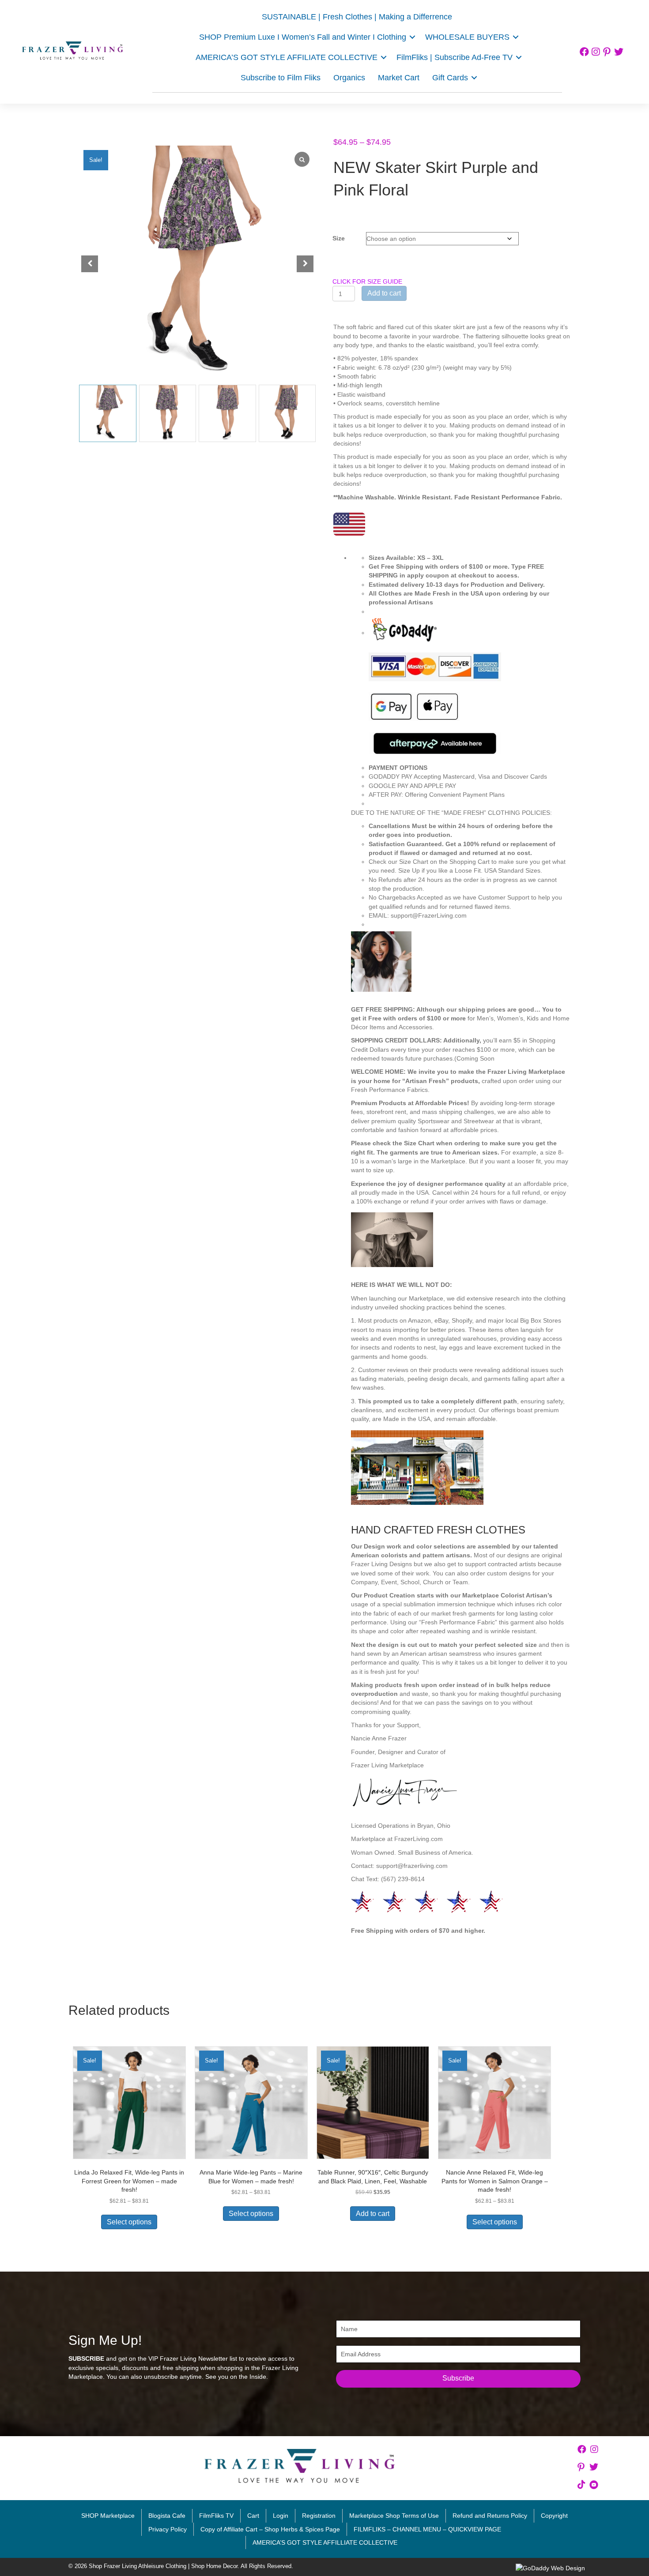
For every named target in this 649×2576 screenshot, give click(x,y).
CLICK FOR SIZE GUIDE (367, 281)
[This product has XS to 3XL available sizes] (469, 690)
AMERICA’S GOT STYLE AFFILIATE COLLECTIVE (287, 57)
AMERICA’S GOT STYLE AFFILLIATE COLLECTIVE (325, 2542)
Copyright (554, 2516)
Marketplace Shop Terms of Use (394, 2516)
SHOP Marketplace (108, 2516)
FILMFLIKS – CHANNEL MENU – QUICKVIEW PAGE (427, 2529)
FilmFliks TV (216, 2516)
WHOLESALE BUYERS (467, 37)
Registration (319, 2516)
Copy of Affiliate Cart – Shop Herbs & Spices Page (270, 2529)
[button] (412, 37)
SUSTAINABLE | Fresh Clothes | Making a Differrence (357, 17)
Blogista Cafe (167, 2516)
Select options (129, 2222)
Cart (253, 2516)
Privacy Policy (168, 2529)
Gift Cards (450, 78)
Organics (349, 78)
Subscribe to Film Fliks (281, 78)
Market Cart (399, 78)
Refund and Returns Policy (490, 2516)
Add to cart (384, 293)
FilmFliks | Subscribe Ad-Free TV (455, 57)
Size (339, 238)
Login (281, 2516)
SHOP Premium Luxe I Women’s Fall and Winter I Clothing (303, 37)
